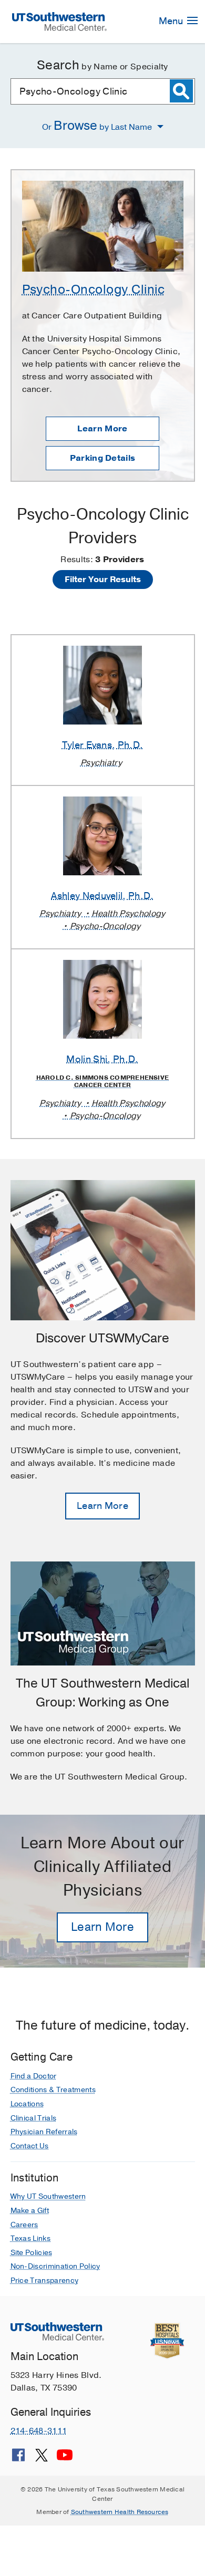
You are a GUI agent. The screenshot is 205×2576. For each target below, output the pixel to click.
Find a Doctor (34, 2076)
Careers (24, 2225)
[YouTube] (65, 2459)
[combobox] (103, 91)
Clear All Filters (102, 604)
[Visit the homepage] (59, 21)
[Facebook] (18, 2459)
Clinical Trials (34, 2118)
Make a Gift (30, 2211)
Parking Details (103, 458)
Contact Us (30, 2146)
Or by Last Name (98, 126)
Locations (27, 2104)
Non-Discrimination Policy (55, 2266)
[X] (42, 2459)
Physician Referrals (44, 2132)
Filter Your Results (103, 580)
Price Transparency (45, 2280)
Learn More (102, 429)
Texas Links (31, 2238)
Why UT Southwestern (48, 2196)
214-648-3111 (39, 2431)
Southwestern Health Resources (120, 2512)
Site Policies (32, 2253)
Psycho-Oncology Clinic (94, 289)
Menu (172, 21)
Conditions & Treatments (53, 2090)
